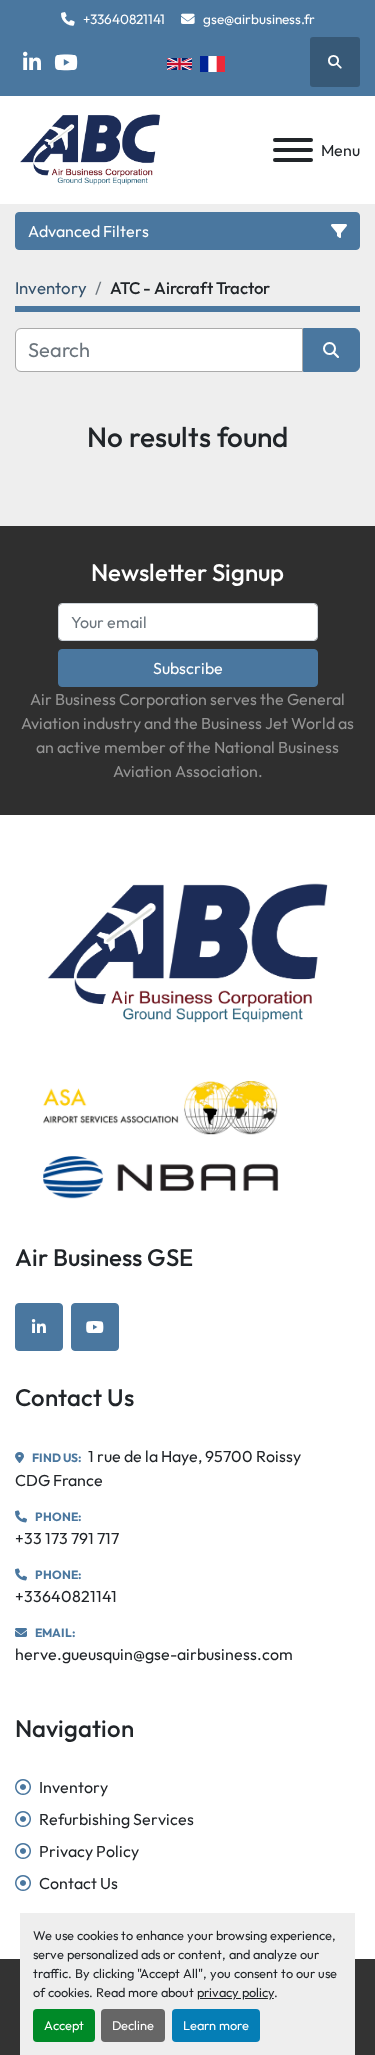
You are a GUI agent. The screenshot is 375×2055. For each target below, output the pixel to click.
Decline (133, 2025)
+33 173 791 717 (67, 1538)
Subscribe (188, 668)
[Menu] (293, 150)
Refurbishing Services (116, 1819)
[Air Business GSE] (187, 951)
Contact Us (78, 1883)
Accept (64, 2025)
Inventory (73, 1787)
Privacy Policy (89, 1851)
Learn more (216, 2025)
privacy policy (235, 1992)
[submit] (332, 350)
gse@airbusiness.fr (259, 19)
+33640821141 (124, 19)
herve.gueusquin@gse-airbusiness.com (154, 1654)
